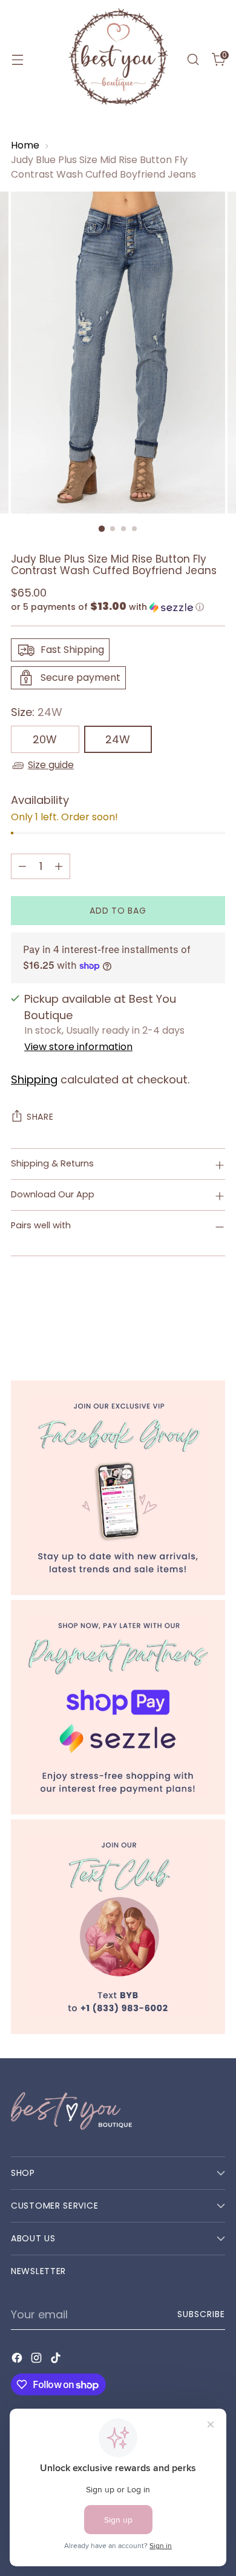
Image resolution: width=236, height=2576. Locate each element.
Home (25, 145)
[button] (118, 607)
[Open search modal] (193, 60)
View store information (78, 1047)
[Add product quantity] (59, 866)
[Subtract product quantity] (22, 866)
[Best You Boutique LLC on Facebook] (18, 2360)
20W (45, 739)
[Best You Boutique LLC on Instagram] (38, 2360)
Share (40, 1117)
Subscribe (201, 2314)
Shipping (34, 1079)
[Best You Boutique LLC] (118, 59)
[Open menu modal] (17, 60)
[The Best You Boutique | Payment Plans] (118, 1707)
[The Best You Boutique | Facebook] (118, 1488)
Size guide (51, 765)
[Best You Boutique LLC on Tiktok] (57, 2360)
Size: (37, 712)
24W (118, 739)
